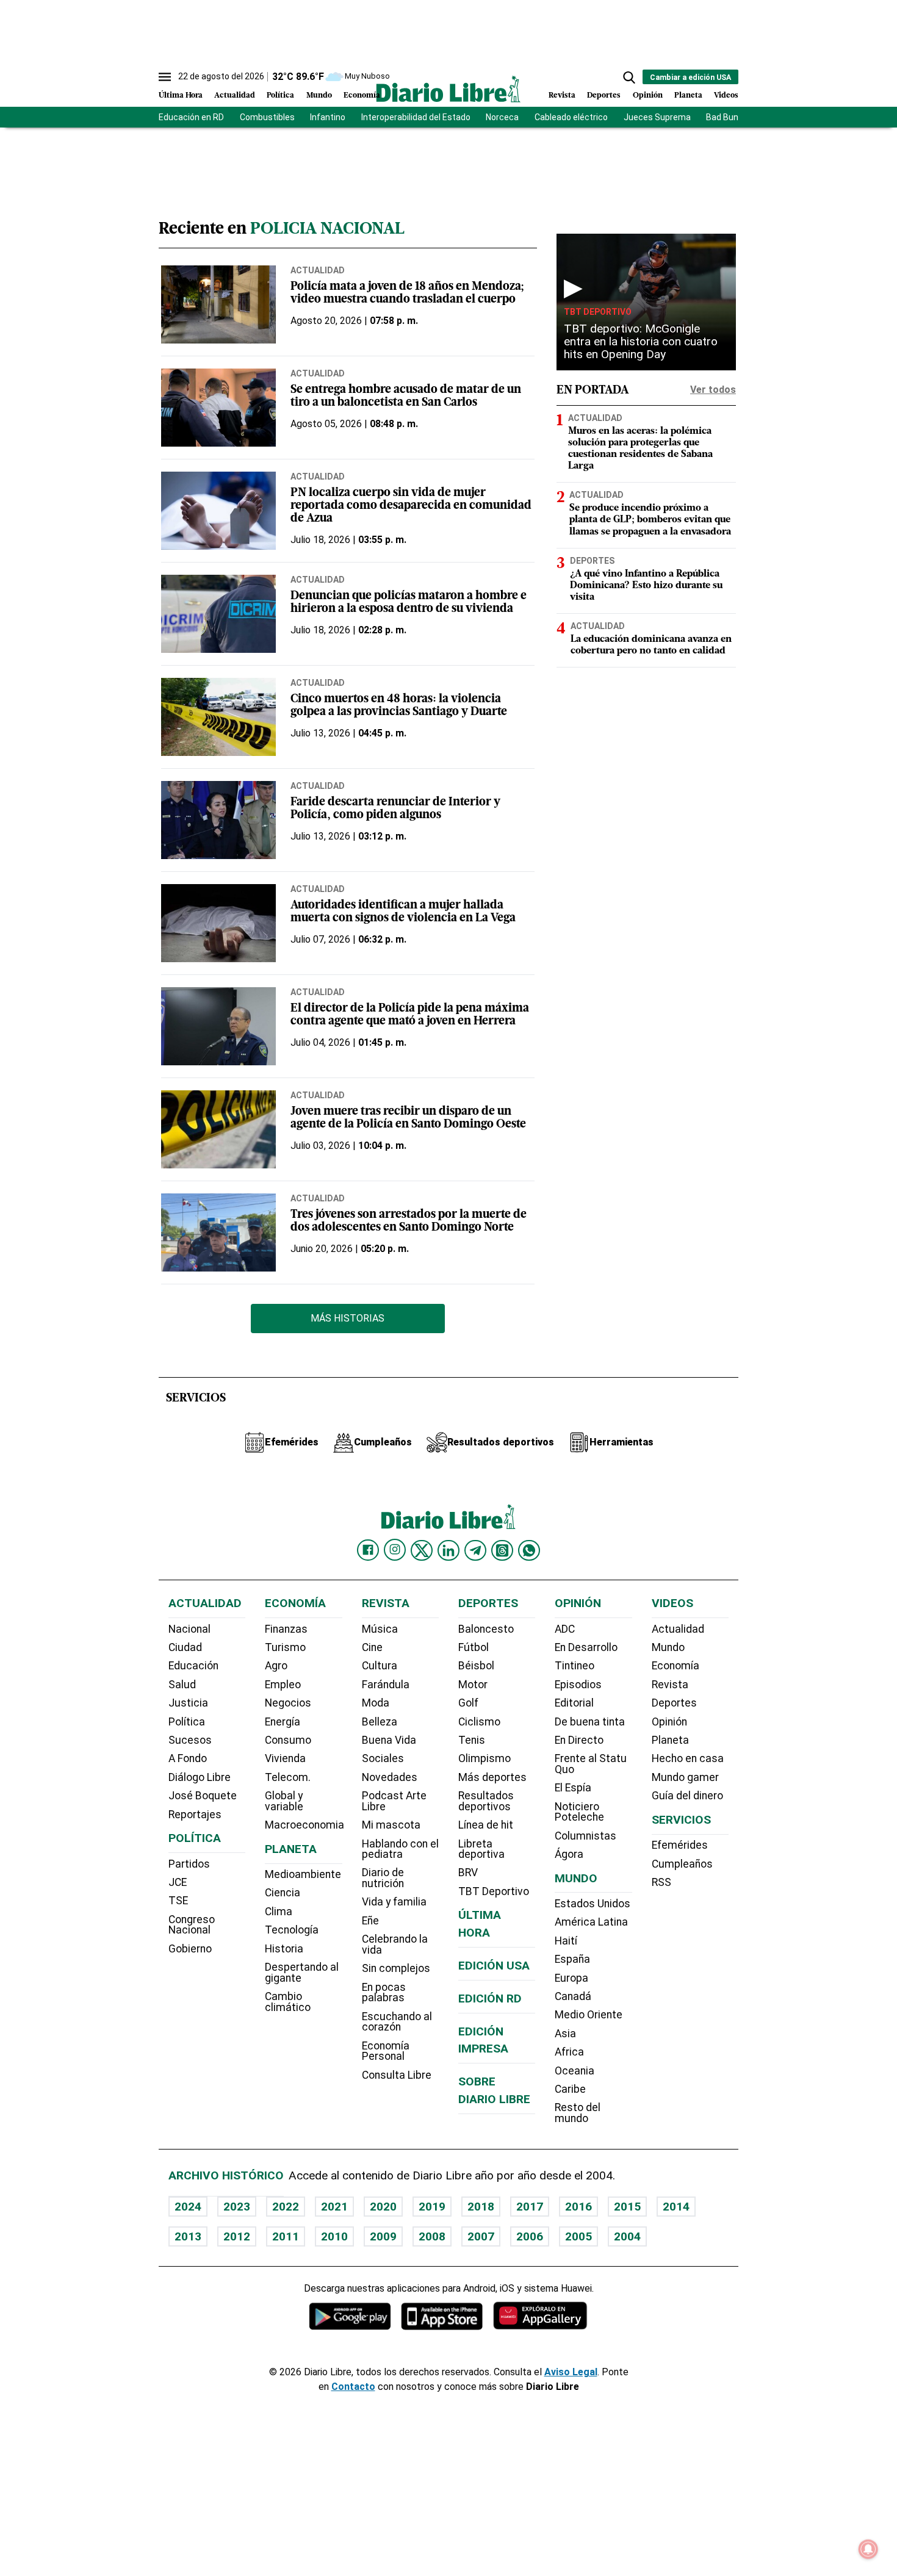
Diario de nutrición (383, 1878)
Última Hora (181, 95)
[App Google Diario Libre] (350, 2316)
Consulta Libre (397, 2075)
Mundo (319, 95)
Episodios (578, 1685)
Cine (372, 1647)
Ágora (569, 1854)
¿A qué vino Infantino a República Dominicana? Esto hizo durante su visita (646, 586)
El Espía (573, 1788)
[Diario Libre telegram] (475, 1550)
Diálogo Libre (200, 1777)
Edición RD (490, 1999)
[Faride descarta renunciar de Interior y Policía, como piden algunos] (218, 820)
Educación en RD (191, 117)
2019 (432, 2207)
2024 (188, 2207)
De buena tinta (590, 1722)
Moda (376, 1703)
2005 (578, 2236)
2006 (530, 2236)
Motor (473, 1685)
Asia (565, 2034)
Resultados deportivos (486, 1801)
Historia (284, 1949)
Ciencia (283, 1893)
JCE (178, 1882)
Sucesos (190, 1740)
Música (380, 1629)
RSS (661, 1882)
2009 (383, 2236)
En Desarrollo (586, 1647)
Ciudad (185, 1647)
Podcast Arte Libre (394, 1801)
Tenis (472, 1740)
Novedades (390, 1777)
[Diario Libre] (448, 89)
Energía (283, 1722)
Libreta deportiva (481, 1849)
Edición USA (494, 1966)
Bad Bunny (727, 117)
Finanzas (286, 1629)
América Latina (591, 1922)
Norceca (502, 117)
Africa (569, 2052)
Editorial (574, 1703)
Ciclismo (479, 1722)
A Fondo (188, 1758)
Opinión (648, 95)
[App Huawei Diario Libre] (540, 2316)
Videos (726, 95)
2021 (334, 2207)
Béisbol (476, 1666)
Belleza (380, 1722)
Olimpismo (485, 1758)
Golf (468, 1703)
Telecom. (288, 1777)
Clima (279, 1912)
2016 (578, 2207)
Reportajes (195, 1815)
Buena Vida (389, 1740)
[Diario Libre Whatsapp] (529, 1550)
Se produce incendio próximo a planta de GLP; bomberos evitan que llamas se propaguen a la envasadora (650, 520)
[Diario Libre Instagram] (395, 1550)
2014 (676, 2207)
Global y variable (284, 1801)
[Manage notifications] (868, 2549)
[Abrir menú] (165, 77)
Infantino (328, 117)
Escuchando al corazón (397, 2022)
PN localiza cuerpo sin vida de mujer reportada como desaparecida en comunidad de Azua (411, 506)
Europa (571, 1978)
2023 (237, 2207)
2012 (237, 2236)
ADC (565, 1629)
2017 (530, 2207)
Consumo (288, 1740)
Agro (276, 1666)
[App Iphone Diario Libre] (442, 2316)
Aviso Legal (571, 2372)
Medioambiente (303, 1874)
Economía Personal (386, 2051)
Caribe (570, 2089)
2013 (188, 2236)
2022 (286, 2207)
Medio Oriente (589, 2015)
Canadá (573, 1996)
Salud (182, 1685)
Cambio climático (288, 2002)
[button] (629, 77)
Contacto (353, 2387)
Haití (566, 1941)
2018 (481, 2207)
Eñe (370, 1921)
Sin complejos (396, 1968)
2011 (286, 2236)
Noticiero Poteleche (579, 1812)
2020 (383, 2207)
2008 (432, 2236)
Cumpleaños (682, 1864)
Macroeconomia (304, 1825)
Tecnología (292, 1930)
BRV (468, 1873)
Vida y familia (394, 1902)
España (572, 1959)
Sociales (383, 1758)
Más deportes (492, 1777)
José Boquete (203, 1796)
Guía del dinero (687, 1796)
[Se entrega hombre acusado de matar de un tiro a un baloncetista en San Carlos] (218, 408)
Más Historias (348, 1318)
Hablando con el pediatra (400, 1849)
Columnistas (585, 1836)
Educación (193, 1666)
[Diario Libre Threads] (502, 1550)
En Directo (579, 1740)
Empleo (283, 1685)
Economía (362, 95)
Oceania (575, 2071)
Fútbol (474, 1647)
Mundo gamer (685, 1777)
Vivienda (285, 1758)
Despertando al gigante (302, 1973)
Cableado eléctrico (571, 117)
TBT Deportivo (598, 312)
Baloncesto (486, 1629)
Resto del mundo (578, 2113)
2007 (481, 2236)
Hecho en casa (688, 1758)
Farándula (386, 1685)
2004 (627, 2236)
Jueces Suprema (657, 117)
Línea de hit (486, 1825)
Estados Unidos (593, 1904)
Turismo (285, 1647)
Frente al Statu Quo (591, 1764)
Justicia (188, 1703)
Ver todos (713, 390)
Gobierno (190, 1949)
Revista (562, 95)
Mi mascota (391, 1825)
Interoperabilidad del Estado (416, 117)
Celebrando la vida (395, 1945)
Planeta (688, 95)
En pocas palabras (384, 1993)
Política (280, 95)
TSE (178, 1901)
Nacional (189, 1629)
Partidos (189, 1864)
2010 (334, 2236)
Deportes (604, 95)
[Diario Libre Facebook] (368, 1550)
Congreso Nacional (192, 1925)
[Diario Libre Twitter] (422, 1550)
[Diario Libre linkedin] (448, 1550)
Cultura (380, 1666)
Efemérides (680, 1845)
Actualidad (235, 95)
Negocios (288, 1703)
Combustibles (267, 117)
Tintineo (575, 1666)
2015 (627, 2207)
